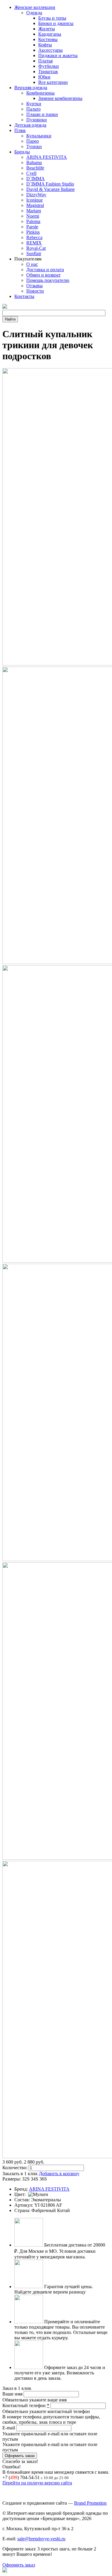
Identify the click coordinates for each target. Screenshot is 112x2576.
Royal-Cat (36, 248)
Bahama (34, 163)
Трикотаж (48, 72)
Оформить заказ (19, 2565)
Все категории (53, 82)
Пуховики (37, 120)
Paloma (33, 221)
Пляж (20, 130)
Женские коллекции (35, 7)
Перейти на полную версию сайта (37, 2483)
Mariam (34, 211)
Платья (45, 61)
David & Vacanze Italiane (50, 189)
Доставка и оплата (45, 270)
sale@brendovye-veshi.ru (41, 2539)
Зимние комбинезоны (60, 98)
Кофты (45, 45)
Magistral (35, 205)
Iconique (34, 200)
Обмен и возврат (43, 275)
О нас (32, 264)
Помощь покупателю (48, 280)
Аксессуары (50, 50)
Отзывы (34, 286)
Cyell (31, 173)
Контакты (24, 296)
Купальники (39, 136)
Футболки (49, 66)
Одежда (34, 13)
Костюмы (48, 39)
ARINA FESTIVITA (47, 157)
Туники (34, 146)
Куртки (34, 104)
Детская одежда (30, 125)
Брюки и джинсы (56, 23)
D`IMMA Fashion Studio (50, 184)
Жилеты (47, 29)
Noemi (33, 216)
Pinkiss (33, 232)
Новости (35, 291)
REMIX (34, 243)
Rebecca (34, 237)
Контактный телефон (26, 2405)
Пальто (33, 109)
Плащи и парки (42, 114)
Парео (33, 141)
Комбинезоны (40, 93)
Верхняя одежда (31, 88)
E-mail (9, 2428)
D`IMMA (36, 179)
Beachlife (35, 168)
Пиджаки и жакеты (58, 55)
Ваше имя (13, 2394)
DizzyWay (36, 195)
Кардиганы (50, 34)
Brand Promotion (90, 2503)
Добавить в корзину (59, 2174)
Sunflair (34, 253)
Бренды (22, 152)
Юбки (44, 77)
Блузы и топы (52, 18)
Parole (32, 227)
